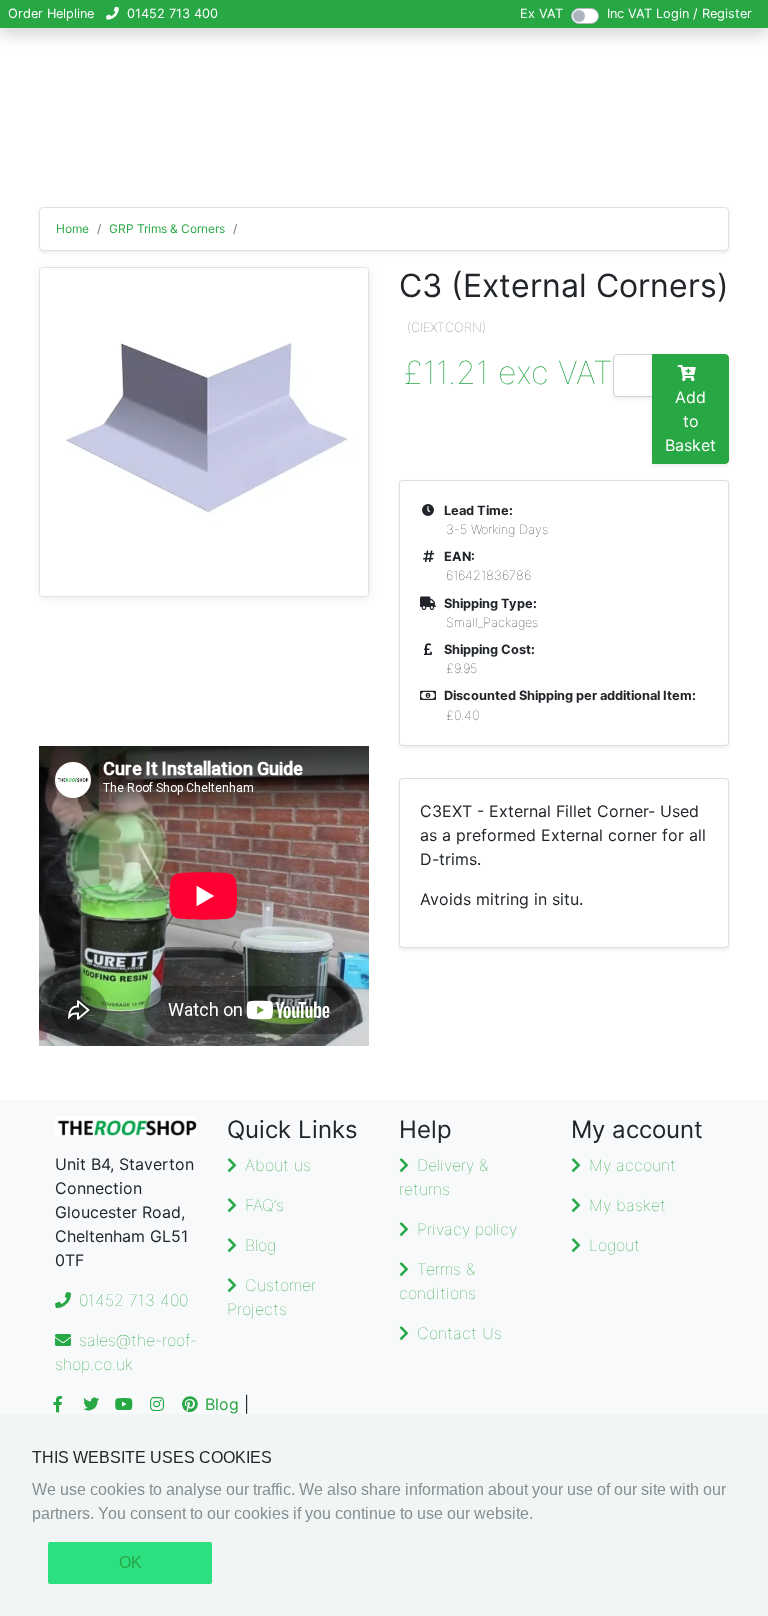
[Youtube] (124, 1404)
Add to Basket (690, 421)
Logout (614, 1245)
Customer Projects (271, 1297)
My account (632, 1165)
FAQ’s (264, 1205)
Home (72, 228)
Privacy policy (467, 1229)
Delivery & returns (443, 1177)
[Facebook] (58, 1404)
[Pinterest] (190, 1404)
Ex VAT (541, 13)
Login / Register (704, 13)
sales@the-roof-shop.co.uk (126, 1352)
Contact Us (459, 1333)
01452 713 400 (172, 13)
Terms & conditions (437, 1281)
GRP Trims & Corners (167, 228)
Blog (260, 1245)
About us (278, 1165)
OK (130, 1562)
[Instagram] (157, 1404)
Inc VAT (629, 13)
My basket (627, 1205)
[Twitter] (91, 1404)
